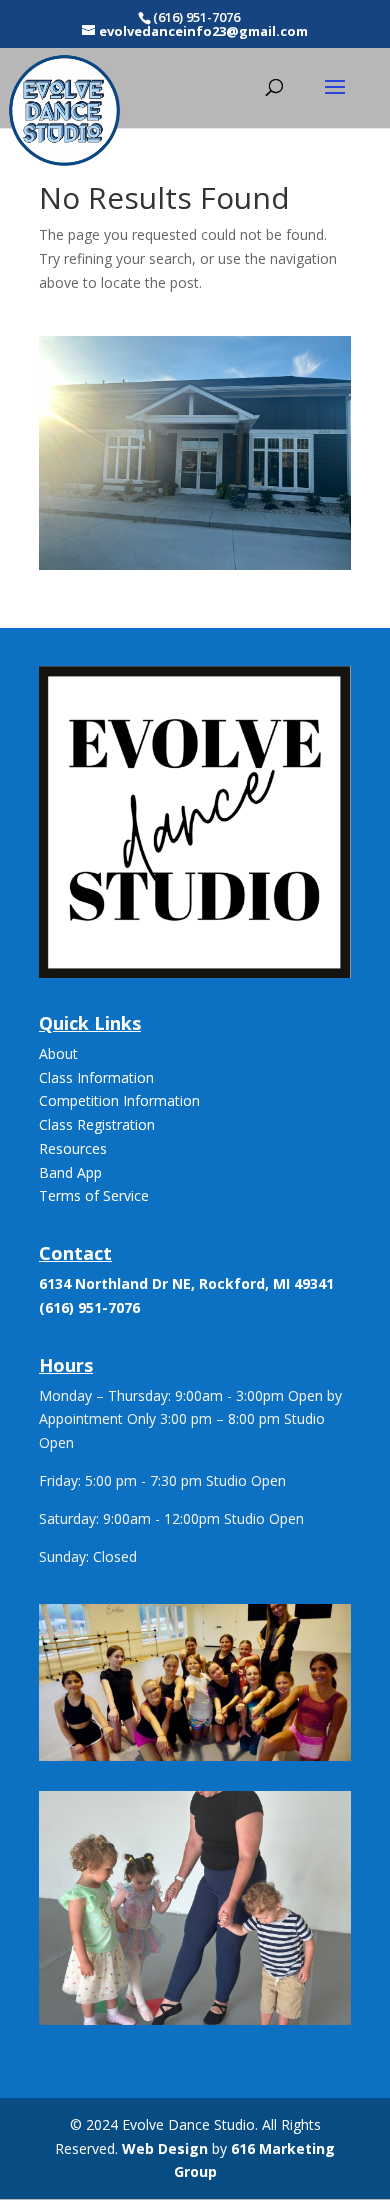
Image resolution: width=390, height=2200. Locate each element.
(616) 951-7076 (89, 1307)
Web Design (165, 2148)
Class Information (96, 1077)
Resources (73, 1148)
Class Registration (97, 1124)
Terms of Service (94, 1195)
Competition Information (119, 1100)
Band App (70, 1172)
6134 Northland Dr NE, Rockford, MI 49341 (186, 1283)
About (58, 1053)
